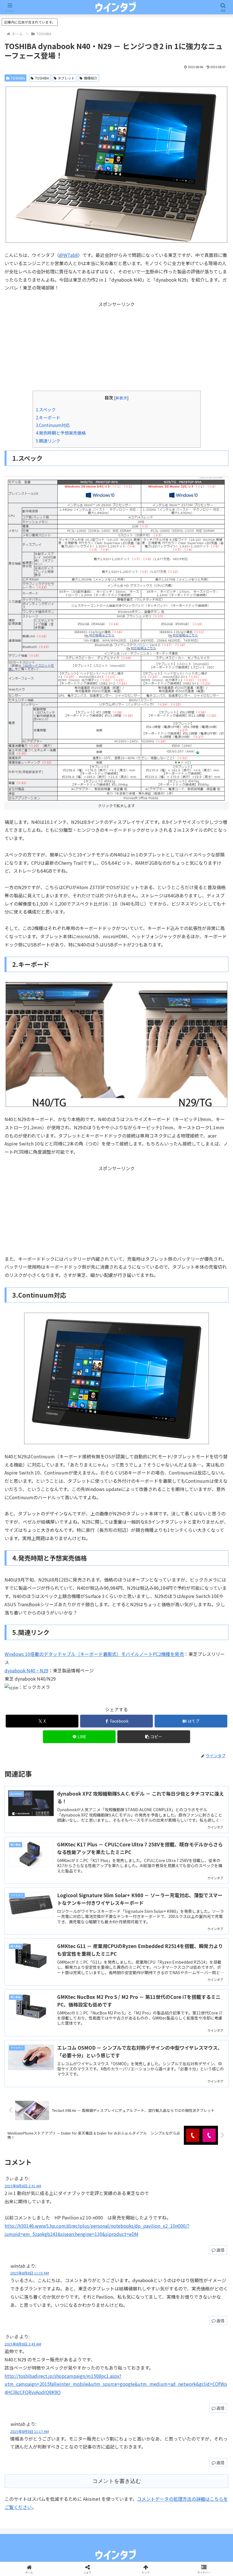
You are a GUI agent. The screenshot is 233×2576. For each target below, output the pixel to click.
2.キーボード (48, 417)
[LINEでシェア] (194, 1870)
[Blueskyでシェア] (142, 1855)
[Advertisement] (116, 348)
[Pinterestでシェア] (65, 1886)
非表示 (121, 398)
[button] (154, 1737)
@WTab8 (68, 255)
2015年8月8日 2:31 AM (23, 2186)
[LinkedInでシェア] (116, 1886)
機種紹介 (91, 78)
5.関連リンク (48, 441)
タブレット (66, 78)
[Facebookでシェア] (39, 1870)
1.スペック (46, 409)
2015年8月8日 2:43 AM (23, 2344)
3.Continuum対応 (53, 425)
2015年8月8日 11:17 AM (30, 2431)
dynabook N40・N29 (26, 1670)
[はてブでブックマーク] (91, 1870)
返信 (220, 2250)
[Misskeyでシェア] (194, 1855)
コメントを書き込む (117, 2481)
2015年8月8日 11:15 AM (30, 2273)
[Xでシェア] (39, 1855)
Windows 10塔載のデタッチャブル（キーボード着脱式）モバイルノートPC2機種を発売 (94, 1654)
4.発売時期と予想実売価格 (61, 433)
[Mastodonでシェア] (91, 1855)
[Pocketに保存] (142, 1870)
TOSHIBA (18, 78)
